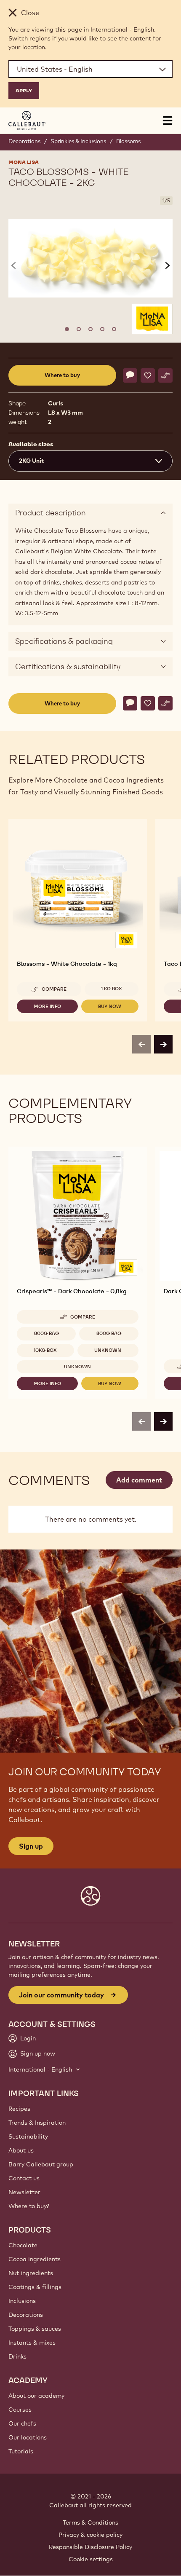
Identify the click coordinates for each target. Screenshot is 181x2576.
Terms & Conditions (90, 2522)
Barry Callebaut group (41, 2164)
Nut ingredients (31, 2273)
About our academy (36, 2396)
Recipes (19, 2109)
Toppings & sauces (35, 2329)
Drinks (17, 2356)
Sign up (31, 1846)
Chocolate (23, 2245)
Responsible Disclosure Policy (90, 2547)
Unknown (108, 1350)
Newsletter (24, 2192)
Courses (20, 2410)
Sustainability (28, 2136)
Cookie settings (91, 2559)
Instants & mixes (32, 2343)
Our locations (28, 2437)
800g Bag (47, 1333)
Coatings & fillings (35, 2287)
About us (21, 2150)
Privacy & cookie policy (90, 2535)
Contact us (24, 2178)
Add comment (139, 1480)
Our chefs (22, 2423)
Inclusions (22, 2301)
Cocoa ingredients (35, 2259)
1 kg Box (112, 989)
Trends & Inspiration (37, 2123)
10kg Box (45, 1350)
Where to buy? (29, 2206)
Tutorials (21, 2451)
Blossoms (128, 141)
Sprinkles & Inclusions (78, 141)
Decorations (24, 141)
